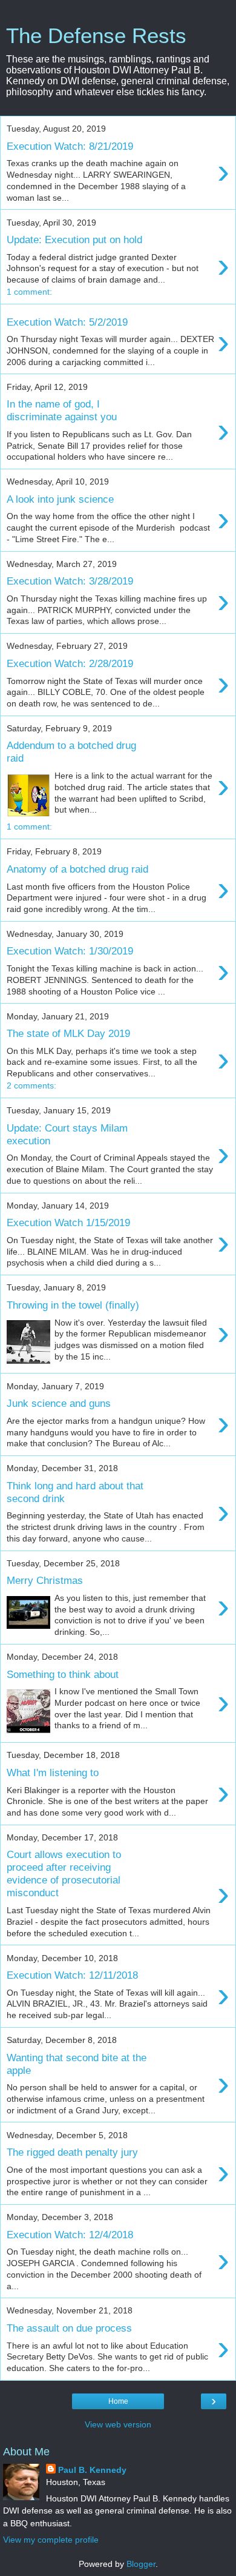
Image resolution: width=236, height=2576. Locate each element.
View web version (118, 2424)
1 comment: (29, 292)
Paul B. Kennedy (92, 2470)
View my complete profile (51, 2540)
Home (118, 2401)
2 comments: (31, 1085)
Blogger (141, 2564)
